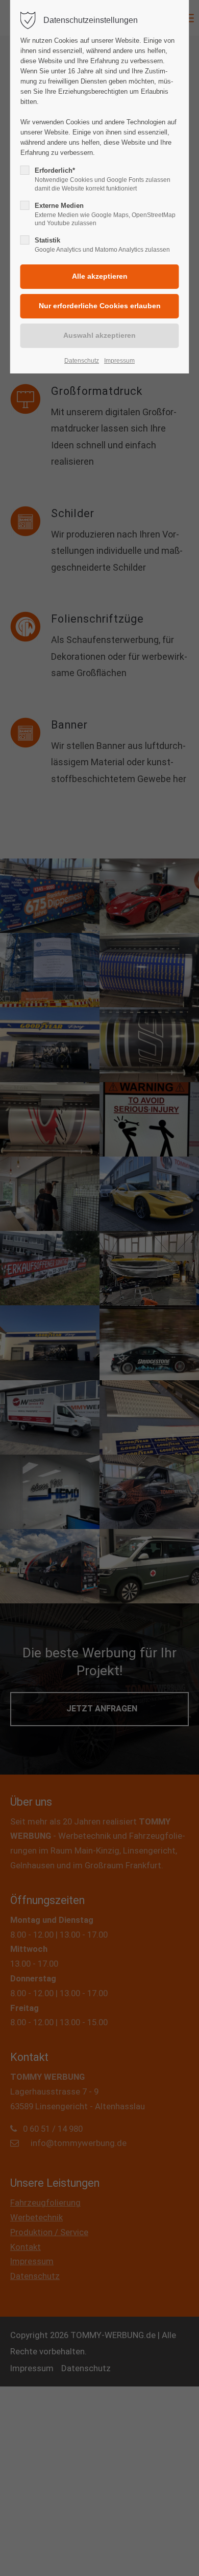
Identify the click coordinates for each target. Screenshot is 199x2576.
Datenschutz (82, 361)
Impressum (119, 361)
